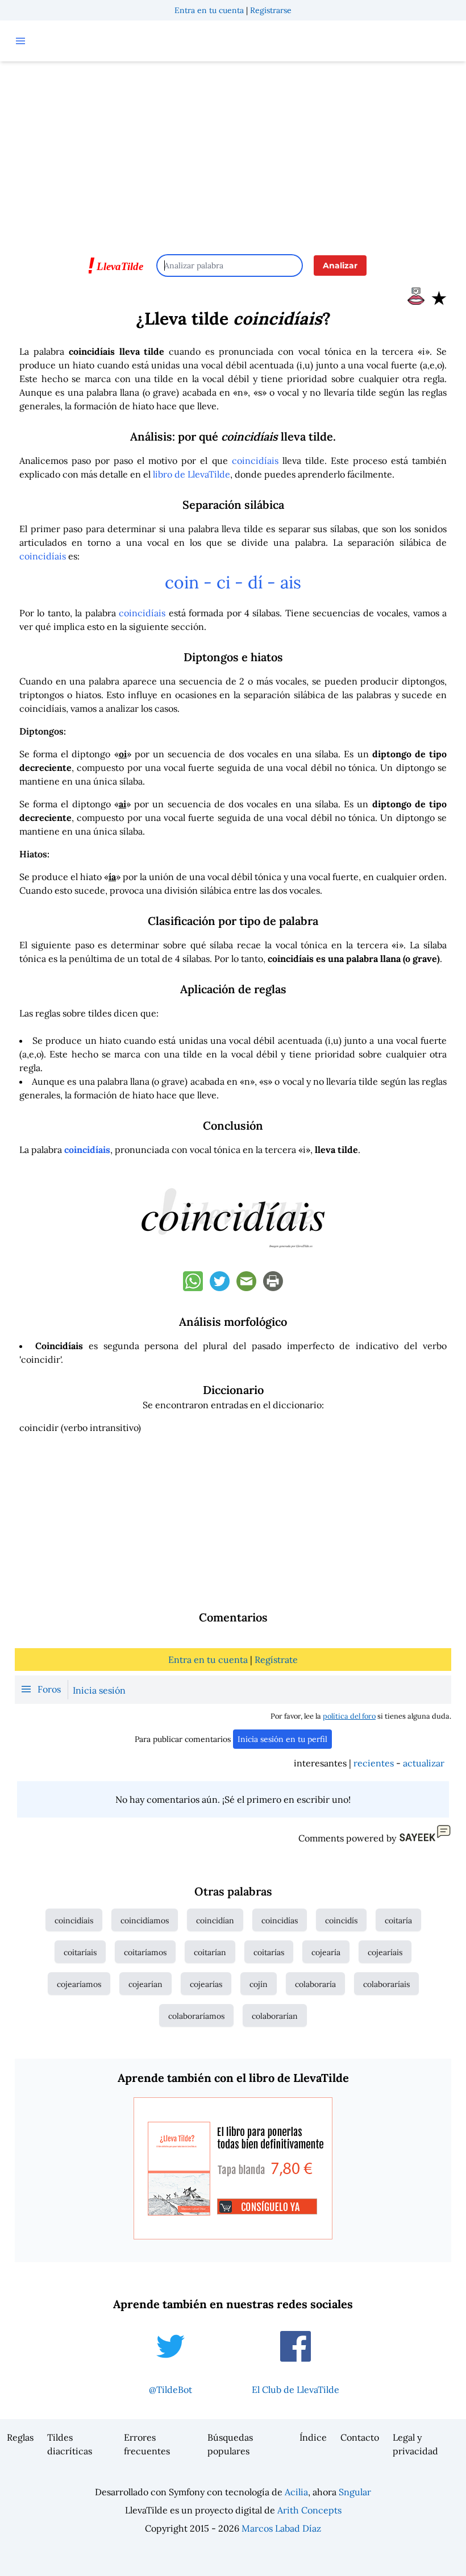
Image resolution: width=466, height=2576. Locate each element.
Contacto (360, 2437)
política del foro (349, 1716)
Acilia (296, 2492)
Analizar (340, 266)
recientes (374, 1763)
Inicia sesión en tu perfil (282, 1739)
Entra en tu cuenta (209, 10)
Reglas (20, 2437)
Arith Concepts (309, 2510)
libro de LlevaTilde (192, 474)
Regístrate (276, 1660)
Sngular (355, 2492)
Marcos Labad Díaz (281, 2528)
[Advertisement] (233, 152)
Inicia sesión (99, 1690)
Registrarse (271, 10)
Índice (313, 2437)
